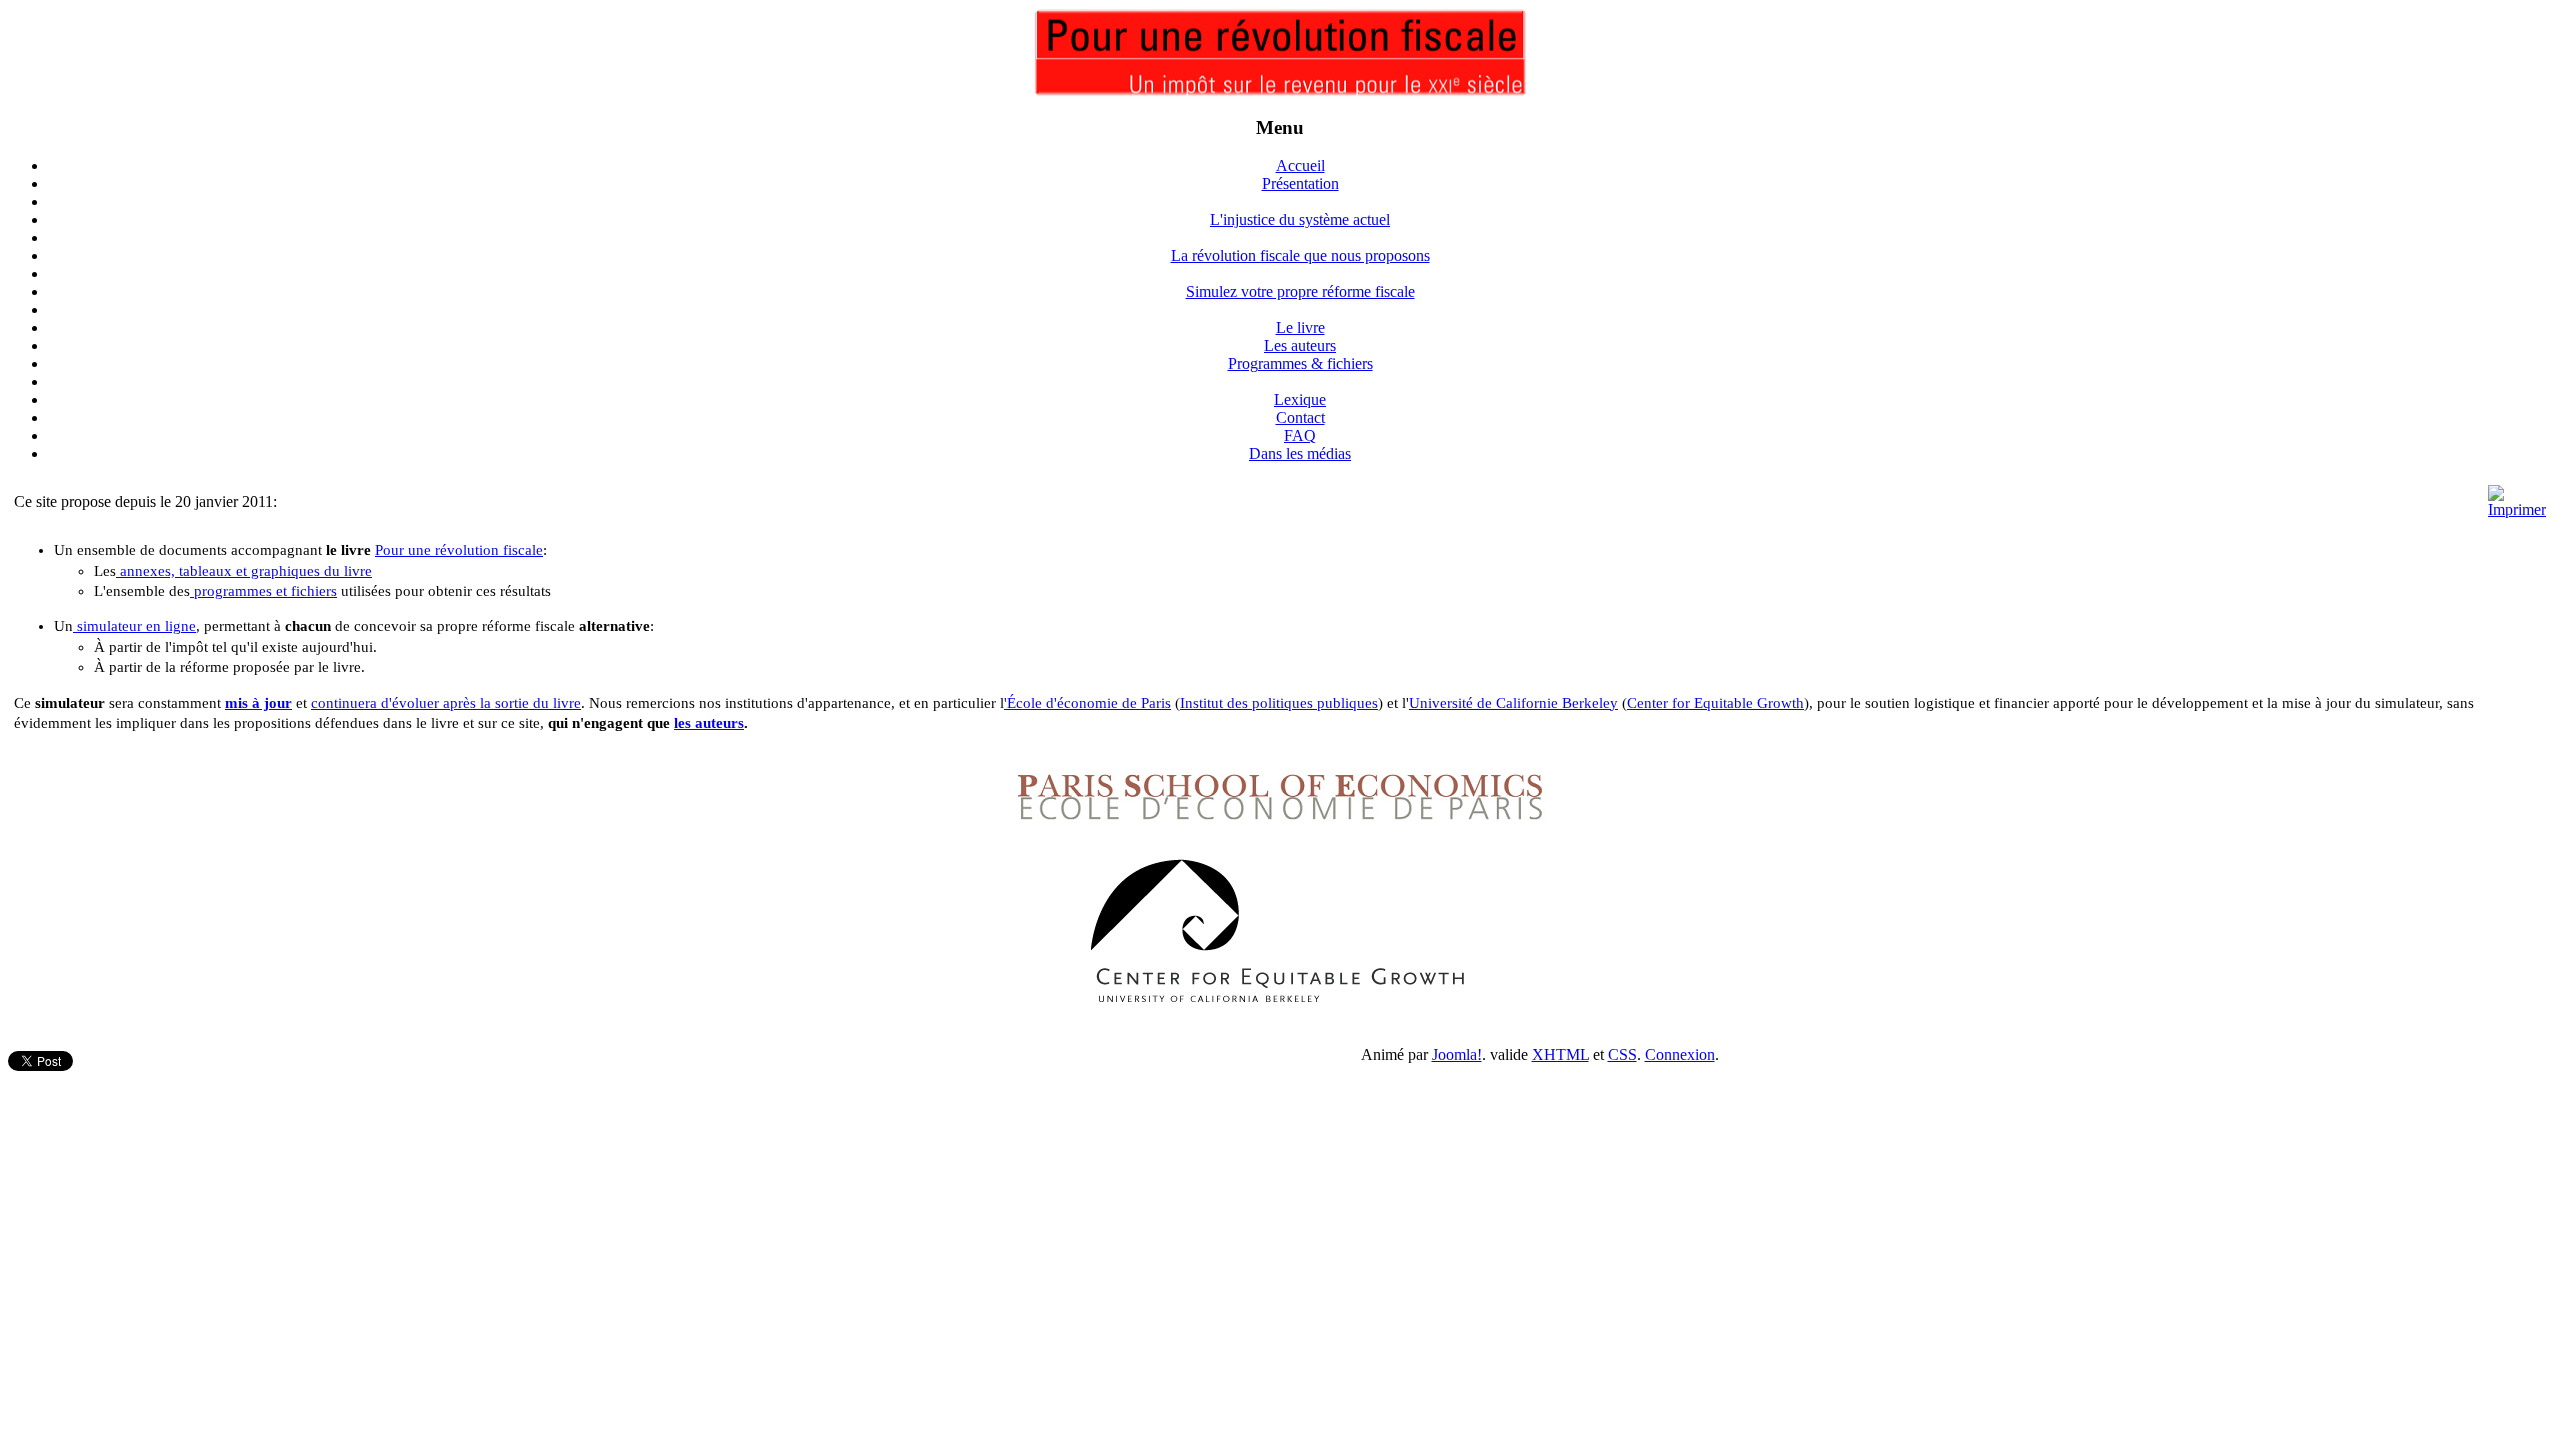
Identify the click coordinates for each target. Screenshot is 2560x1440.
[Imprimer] (2517, 509)
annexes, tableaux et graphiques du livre (244, 571)
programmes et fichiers (263, 591)
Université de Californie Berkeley (1513, 703)
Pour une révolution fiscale (459, 550)
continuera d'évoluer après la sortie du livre (446, 703)
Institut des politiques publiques (1279, 703)
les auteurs (709, 723)
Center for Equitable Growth (1715, 703)
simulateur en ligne (134, 626)
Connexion (1680, 1054)
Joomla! (1457, 1054)
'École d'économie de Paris (1087, 703)
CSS (1622, 1054)
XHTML (1560, 1054)
